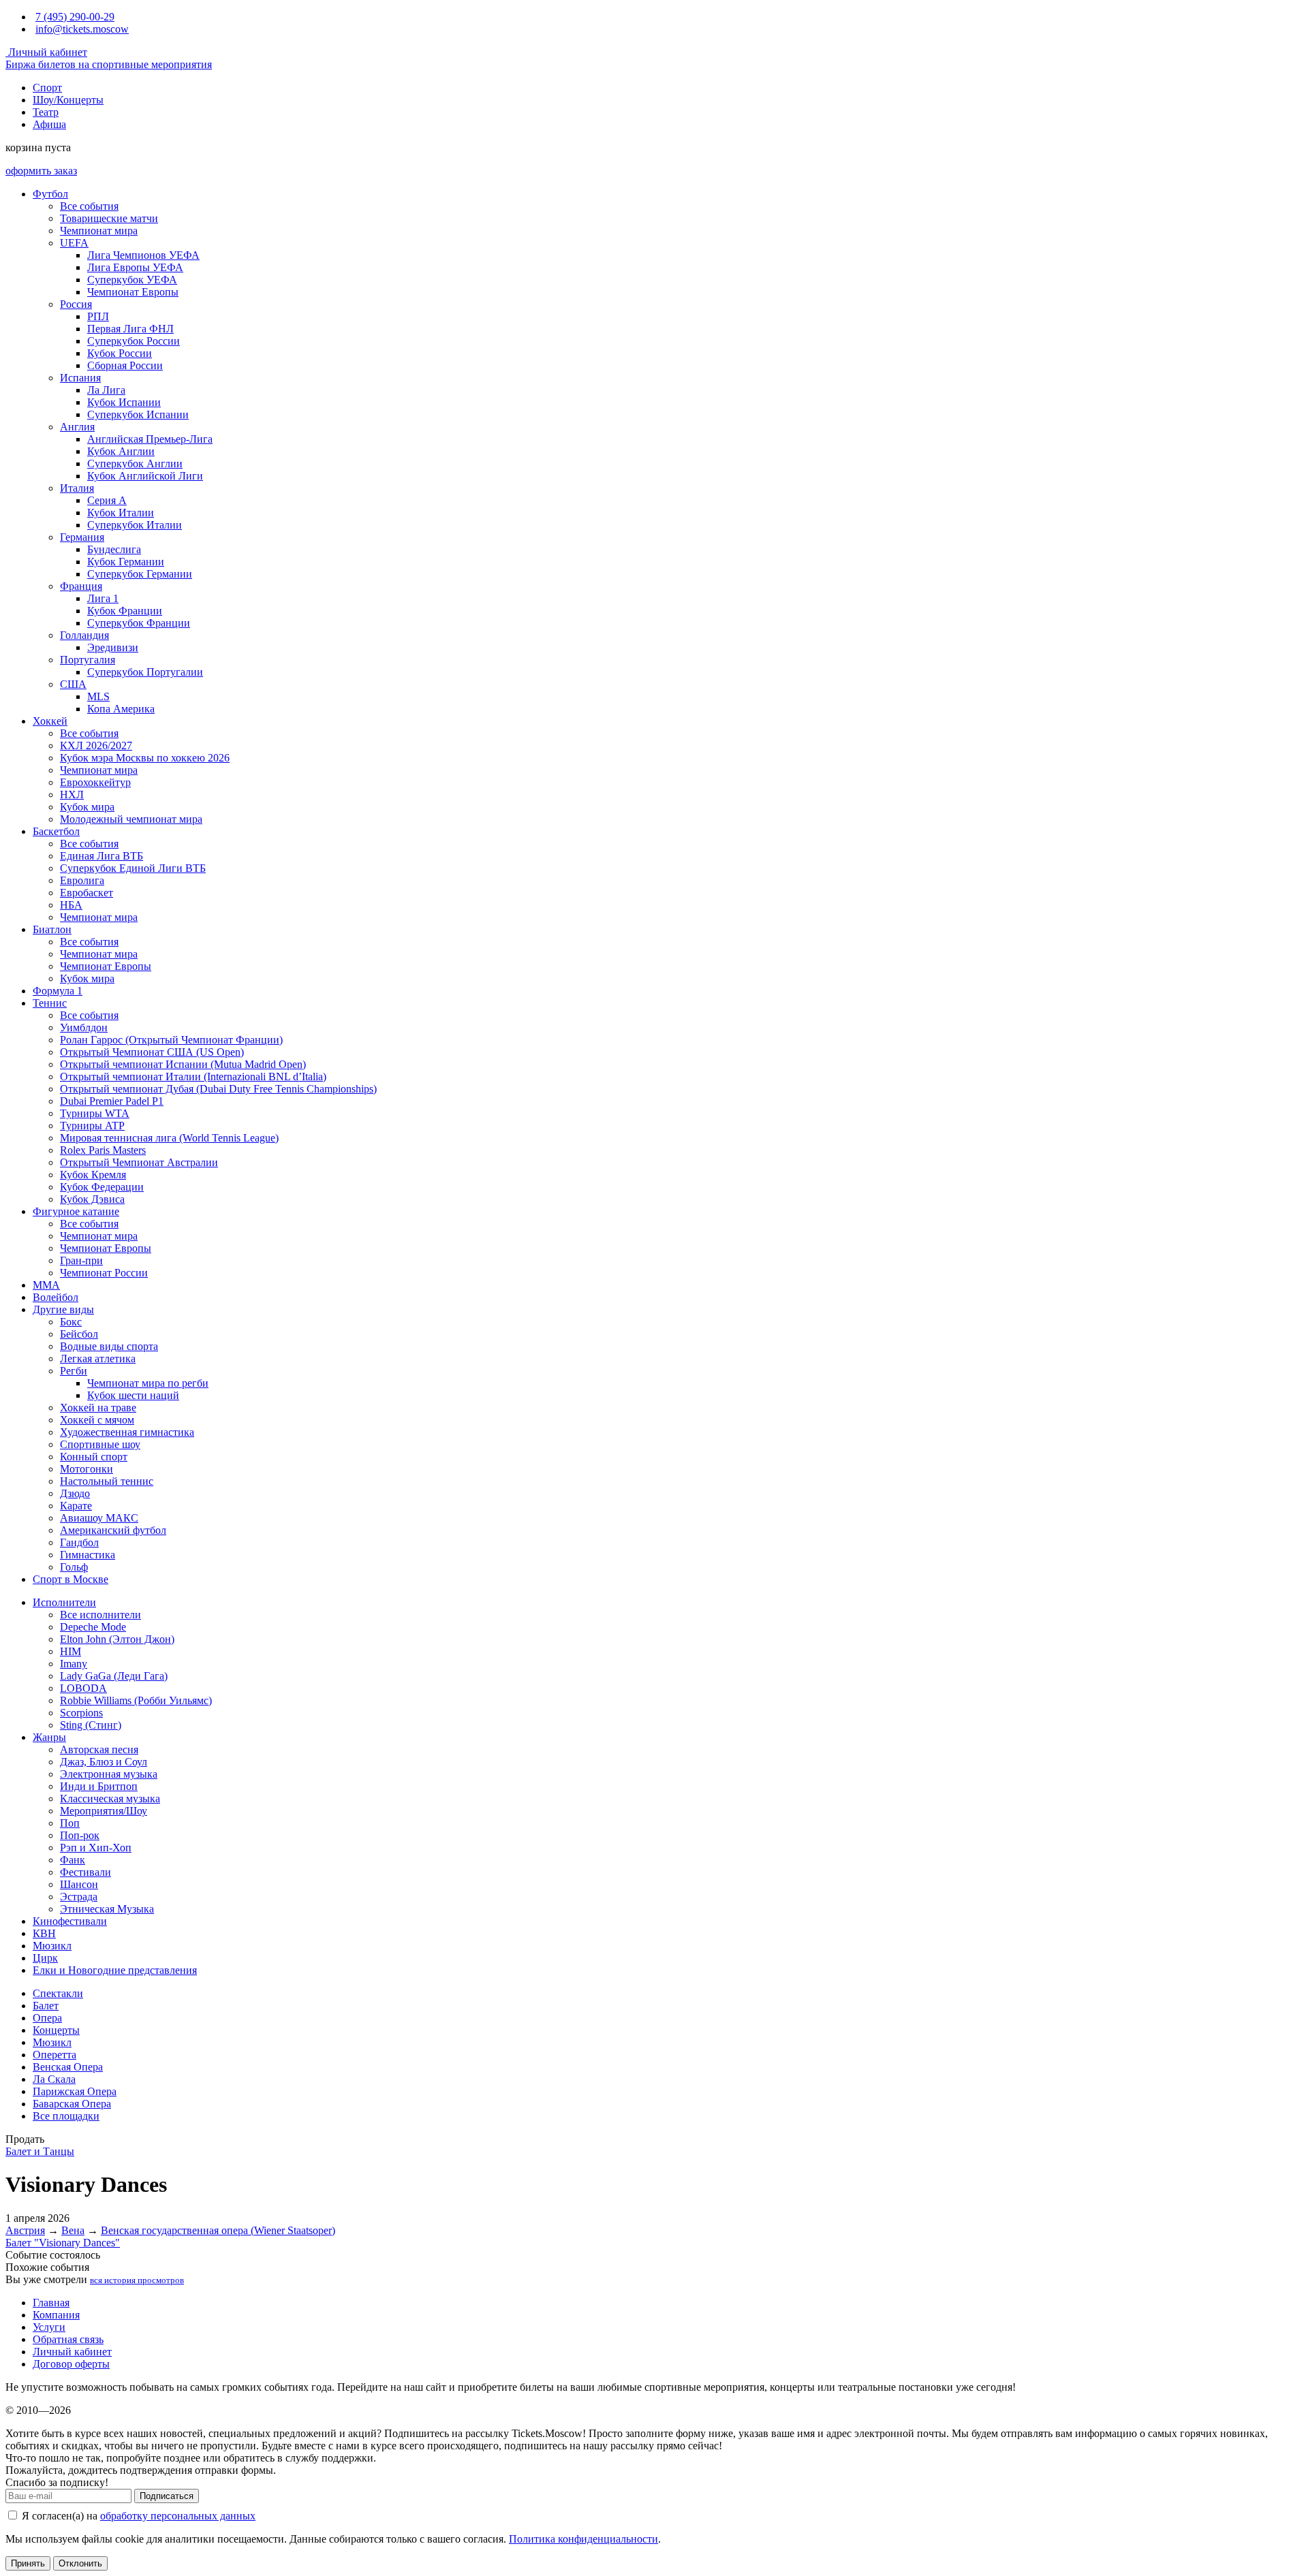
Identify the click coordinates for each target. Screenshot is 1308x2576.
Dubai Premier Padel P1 (112, 1101)
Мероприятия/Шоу (104, 1811)
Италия (77, 488)
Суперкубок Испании (138, 414)
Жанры (49, 1737)
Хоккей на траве (98, 1408)
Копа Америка (121, 709)
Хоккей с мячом (97, 1420)
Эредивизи (113, 647)
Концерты (56, 2030)
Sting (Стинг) (91, 1725)
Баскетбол (56, 831)
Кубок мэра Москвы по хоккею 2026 (145, 758)
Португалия (88, 660)
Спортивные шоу (100, 1444)
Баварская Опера (72, 2104)
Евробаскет (87, 893)
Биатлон (52, 929)
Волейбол (56, 1297)
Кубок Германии (126, 562)
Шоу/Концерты (68, 100)
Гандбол (79, 1542)
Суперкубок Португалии (145, 672)
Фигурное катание (76, 1211)
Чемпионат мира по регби (148, 1383)
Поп (70, 1823)
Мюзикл (52, 1946)
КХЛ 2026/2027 (96, 745)
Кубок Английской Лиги (145, 476)
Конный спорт (94, 1457)
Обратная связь (68, 2339)
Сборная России (125, 365)
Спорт (47, 88)
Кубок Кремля (93, 1175)
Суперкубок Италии (135, 525)
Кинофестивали (70, 1921)
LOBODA (83, 1688)
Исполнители (64, 1602)
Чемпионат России (104, 1273)
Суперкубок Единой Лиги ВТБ (133, 868)
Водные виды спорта (109, 1346)
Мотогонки (87, 1469)
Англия (77, 427)
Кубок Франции (125, 611)
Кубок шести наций (133, 1395)
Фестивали (85, 1872)
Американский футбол (113, 1530)
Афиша (49, 124)
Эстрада (79, 1897)
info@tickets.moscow (82, 29)
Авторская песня (99, 1749)
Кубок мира (87, 807)
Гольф (74, 1567)
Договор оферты (71, 2364)
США (73, 684)
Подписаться (167, 2496)
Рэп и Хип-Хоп (96, 1848)
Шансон (79, 1884)
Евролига (82, 880)
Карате (76, 1506)
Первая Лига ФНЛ (130, 329)
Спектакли (58, 1993)
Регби (74, 1371)
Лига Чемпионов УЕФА (143, 255)
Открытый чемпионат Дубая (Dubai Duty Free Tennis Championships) (218, 1089)
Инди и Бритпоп (99, 1786)
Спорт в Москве (71, 1579)
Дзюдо (75, 1493)
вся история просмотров (137, 2280)
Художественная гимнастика (127, 1432)
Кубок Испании (124, 402)
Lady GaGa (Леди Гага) (114, 1676)
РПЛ (98, 316)
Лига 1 (103, 598)
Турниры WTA (95, 1113)
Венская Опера (68, 2067)
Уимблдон (84, 1027)
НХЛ (72, 795)
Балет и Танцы (40, 2151)
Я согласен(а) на (137, 2516)
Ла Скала (54, 2079)
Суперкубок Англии (135, 464)
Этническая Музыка (107, 1909)
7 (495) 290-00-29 (75, 17)
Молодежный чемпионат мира (131, 819)
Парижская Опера (75, 2091)
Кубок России (120, 353)
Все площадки (66, 2116)
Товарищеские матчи (109, 218)
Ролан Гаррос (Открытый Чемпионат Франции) (171, 1040)
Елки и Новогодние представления (115, 1970)
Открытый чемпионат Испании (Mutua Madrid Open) (183, 1064)
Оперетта (54, 2055)
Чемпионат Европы (133, 292)
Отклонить (80, 2563)
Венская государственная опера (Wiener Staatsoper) (218, 2230)
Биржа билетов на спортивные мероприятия (109, 64)
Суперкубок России (134, 341)
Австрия (25, 2230)
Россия (76, 304)
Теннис (50, 1003)
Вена (73, 2230)
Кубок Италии (121, 513)
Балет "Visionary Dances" (63, 2243)
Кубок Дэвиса (92, 1199)
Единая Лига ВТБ (102, 856)
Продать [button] (25, 2139)
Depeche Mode (93, 1627)
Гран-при (81, 1260)
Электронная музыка (109, 1774)
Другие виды (63, 1309)
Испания (80, 378)
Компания (56, 2315)
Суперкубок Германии (140, 574)
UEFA (74, 243)
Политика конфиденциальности (583, 2539)
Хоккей (50, 721)
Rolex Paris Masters (103, 1150)
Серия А (107, 500)
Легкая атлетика (98, 1358)
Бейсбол (79, 1334)
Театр (46, 112)
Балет (46, 2006)
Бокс (71, 1322)
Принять (28, 2563)
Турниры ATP (92, 1126)
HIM (71, 1651)
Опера (47, 2018)
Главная (51, 2303)
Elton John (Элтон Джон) (117, 1639)
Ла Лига (106, 390)
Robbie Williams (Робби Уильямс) (136, 1700)
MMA (46, 1285)
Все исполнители (100, 1615)
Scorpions (81, 1713)
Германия (82, 537)
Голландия (84, 635)
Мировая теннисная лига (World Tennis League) (169, 1138)
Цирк (45, 1958)
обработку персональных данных (178, 2516)
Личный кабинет (46, 52)
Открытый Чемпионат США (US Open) (152, 1052)
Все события (89, 206)
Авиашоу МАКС (99, 1518)
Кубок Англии (121, 451)
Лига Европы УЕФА (135, 267)
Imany (74, 1664)
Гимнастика (88, 1555)
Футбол (50, 194)
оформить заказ (41, 171)
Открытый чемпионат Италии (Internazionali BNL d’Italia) (193, 1077)
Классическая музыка (110, 1799)
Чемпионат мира (99, 231)
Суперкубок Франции (139, 623)
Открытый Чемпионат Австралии (139, 1162)
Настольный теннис (107, 1481)
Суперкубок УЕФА (132, 280)
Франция (81, 586)
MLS (98, 696)
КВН (44, 1933)
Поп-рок (80, 1835)
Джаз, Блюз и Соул (104, 1762)
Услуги (49, 2327)
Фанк (73, 1860)
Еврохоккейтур (95, 782)
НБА (71, 905)
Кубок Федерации (102, 1187)
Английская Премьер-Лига (150, 439)
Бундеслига (114, 549)
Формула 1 (58, 991)
